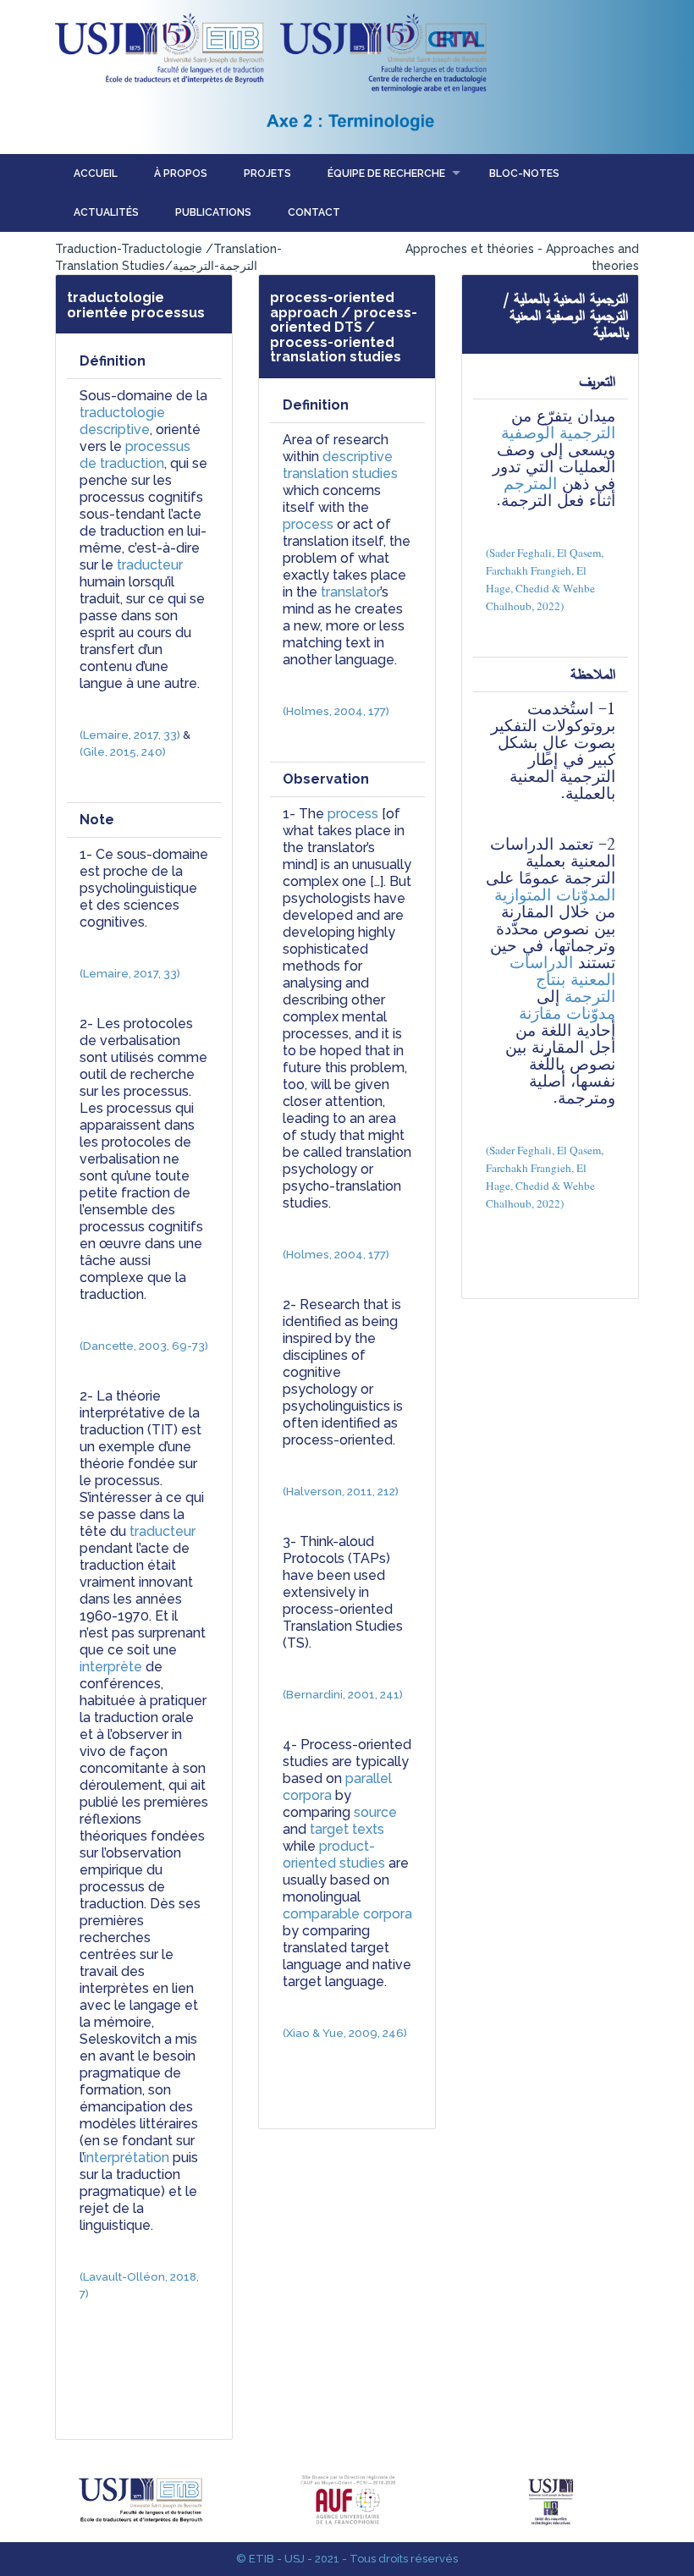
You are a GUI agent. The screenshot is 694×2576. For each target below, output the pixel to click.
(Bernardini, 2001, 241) (343, 1694)
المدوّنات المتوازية (555, 895)
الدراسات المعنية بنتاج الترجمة (560, 980)
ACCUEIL (96, 173)
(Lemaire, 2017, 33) (130, 735)
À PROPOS (181, 173)
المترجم (530, 484)
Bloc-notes (524, 173)
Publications (213, 212)
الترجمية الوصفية (558, 433)
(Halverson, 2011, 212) (341, 1491)
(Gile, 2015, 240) (123, 751)
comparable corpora (347, 1914)
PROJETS (267, 173)
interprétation (127, 2158)
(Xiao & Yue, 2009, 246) (345, 2033)
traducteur (150, 565)
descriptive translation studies (340, 465)
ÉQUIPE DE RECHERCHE (386, 173)
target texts (347, 1829)
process (308, 524)
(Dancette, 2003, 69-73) (144, 1346)
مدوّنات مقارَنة (567, 1013)
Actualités (106, 212)
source (375, 1812)
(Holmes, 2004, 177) (336, 711)
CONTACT (314, 212)
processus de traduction (137, 455)
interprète (111, 1667)
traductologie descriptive (124, 421)
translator (350, 592)
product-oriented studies (334, 1855)
